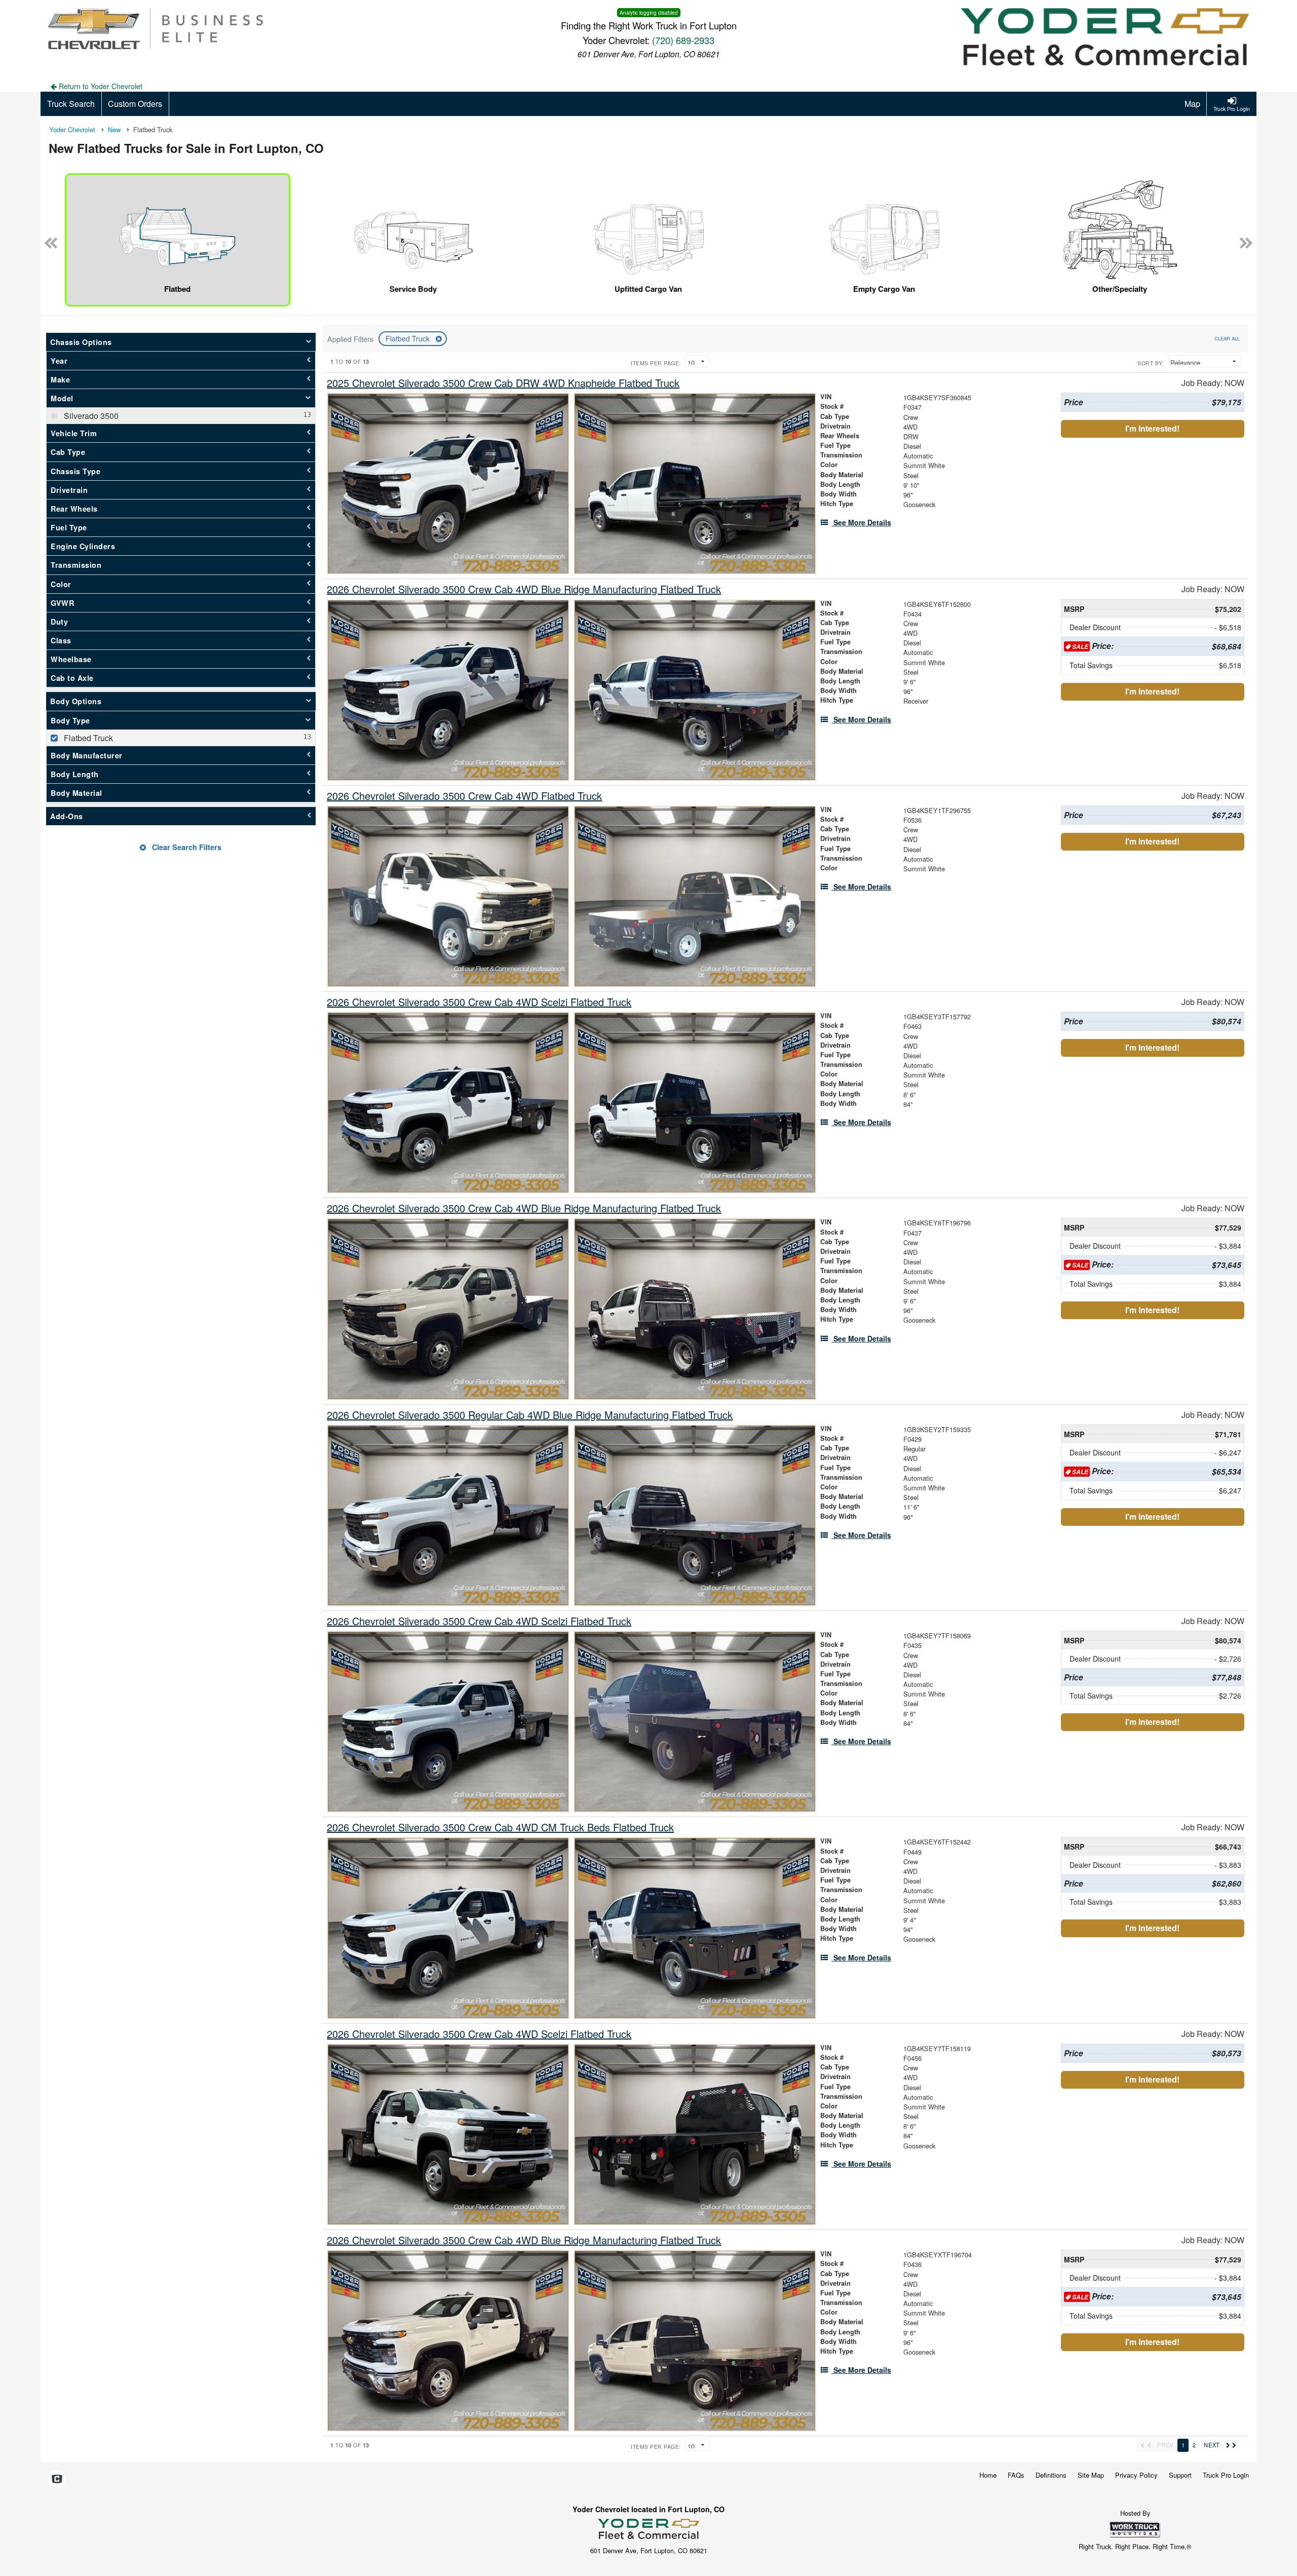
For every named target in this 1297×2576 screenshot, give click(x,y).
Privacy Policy (1136, 2475)
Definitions (1051, 2475)
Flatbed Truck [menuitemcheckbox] (87, 738)
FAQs (1016, 2475)
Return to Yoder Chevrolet (100, 86)
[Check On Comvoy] (57, 2479)
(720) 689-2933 (683, 40)
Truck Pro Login (1226, 2475)
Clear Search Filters (186, 847)
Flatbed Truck (409, 338)
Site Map (1091, 2475)
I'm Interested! (1152, 428)
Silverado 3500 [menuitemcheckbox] (90, 416)
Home (988, 2475)
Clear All (1227, 338)
